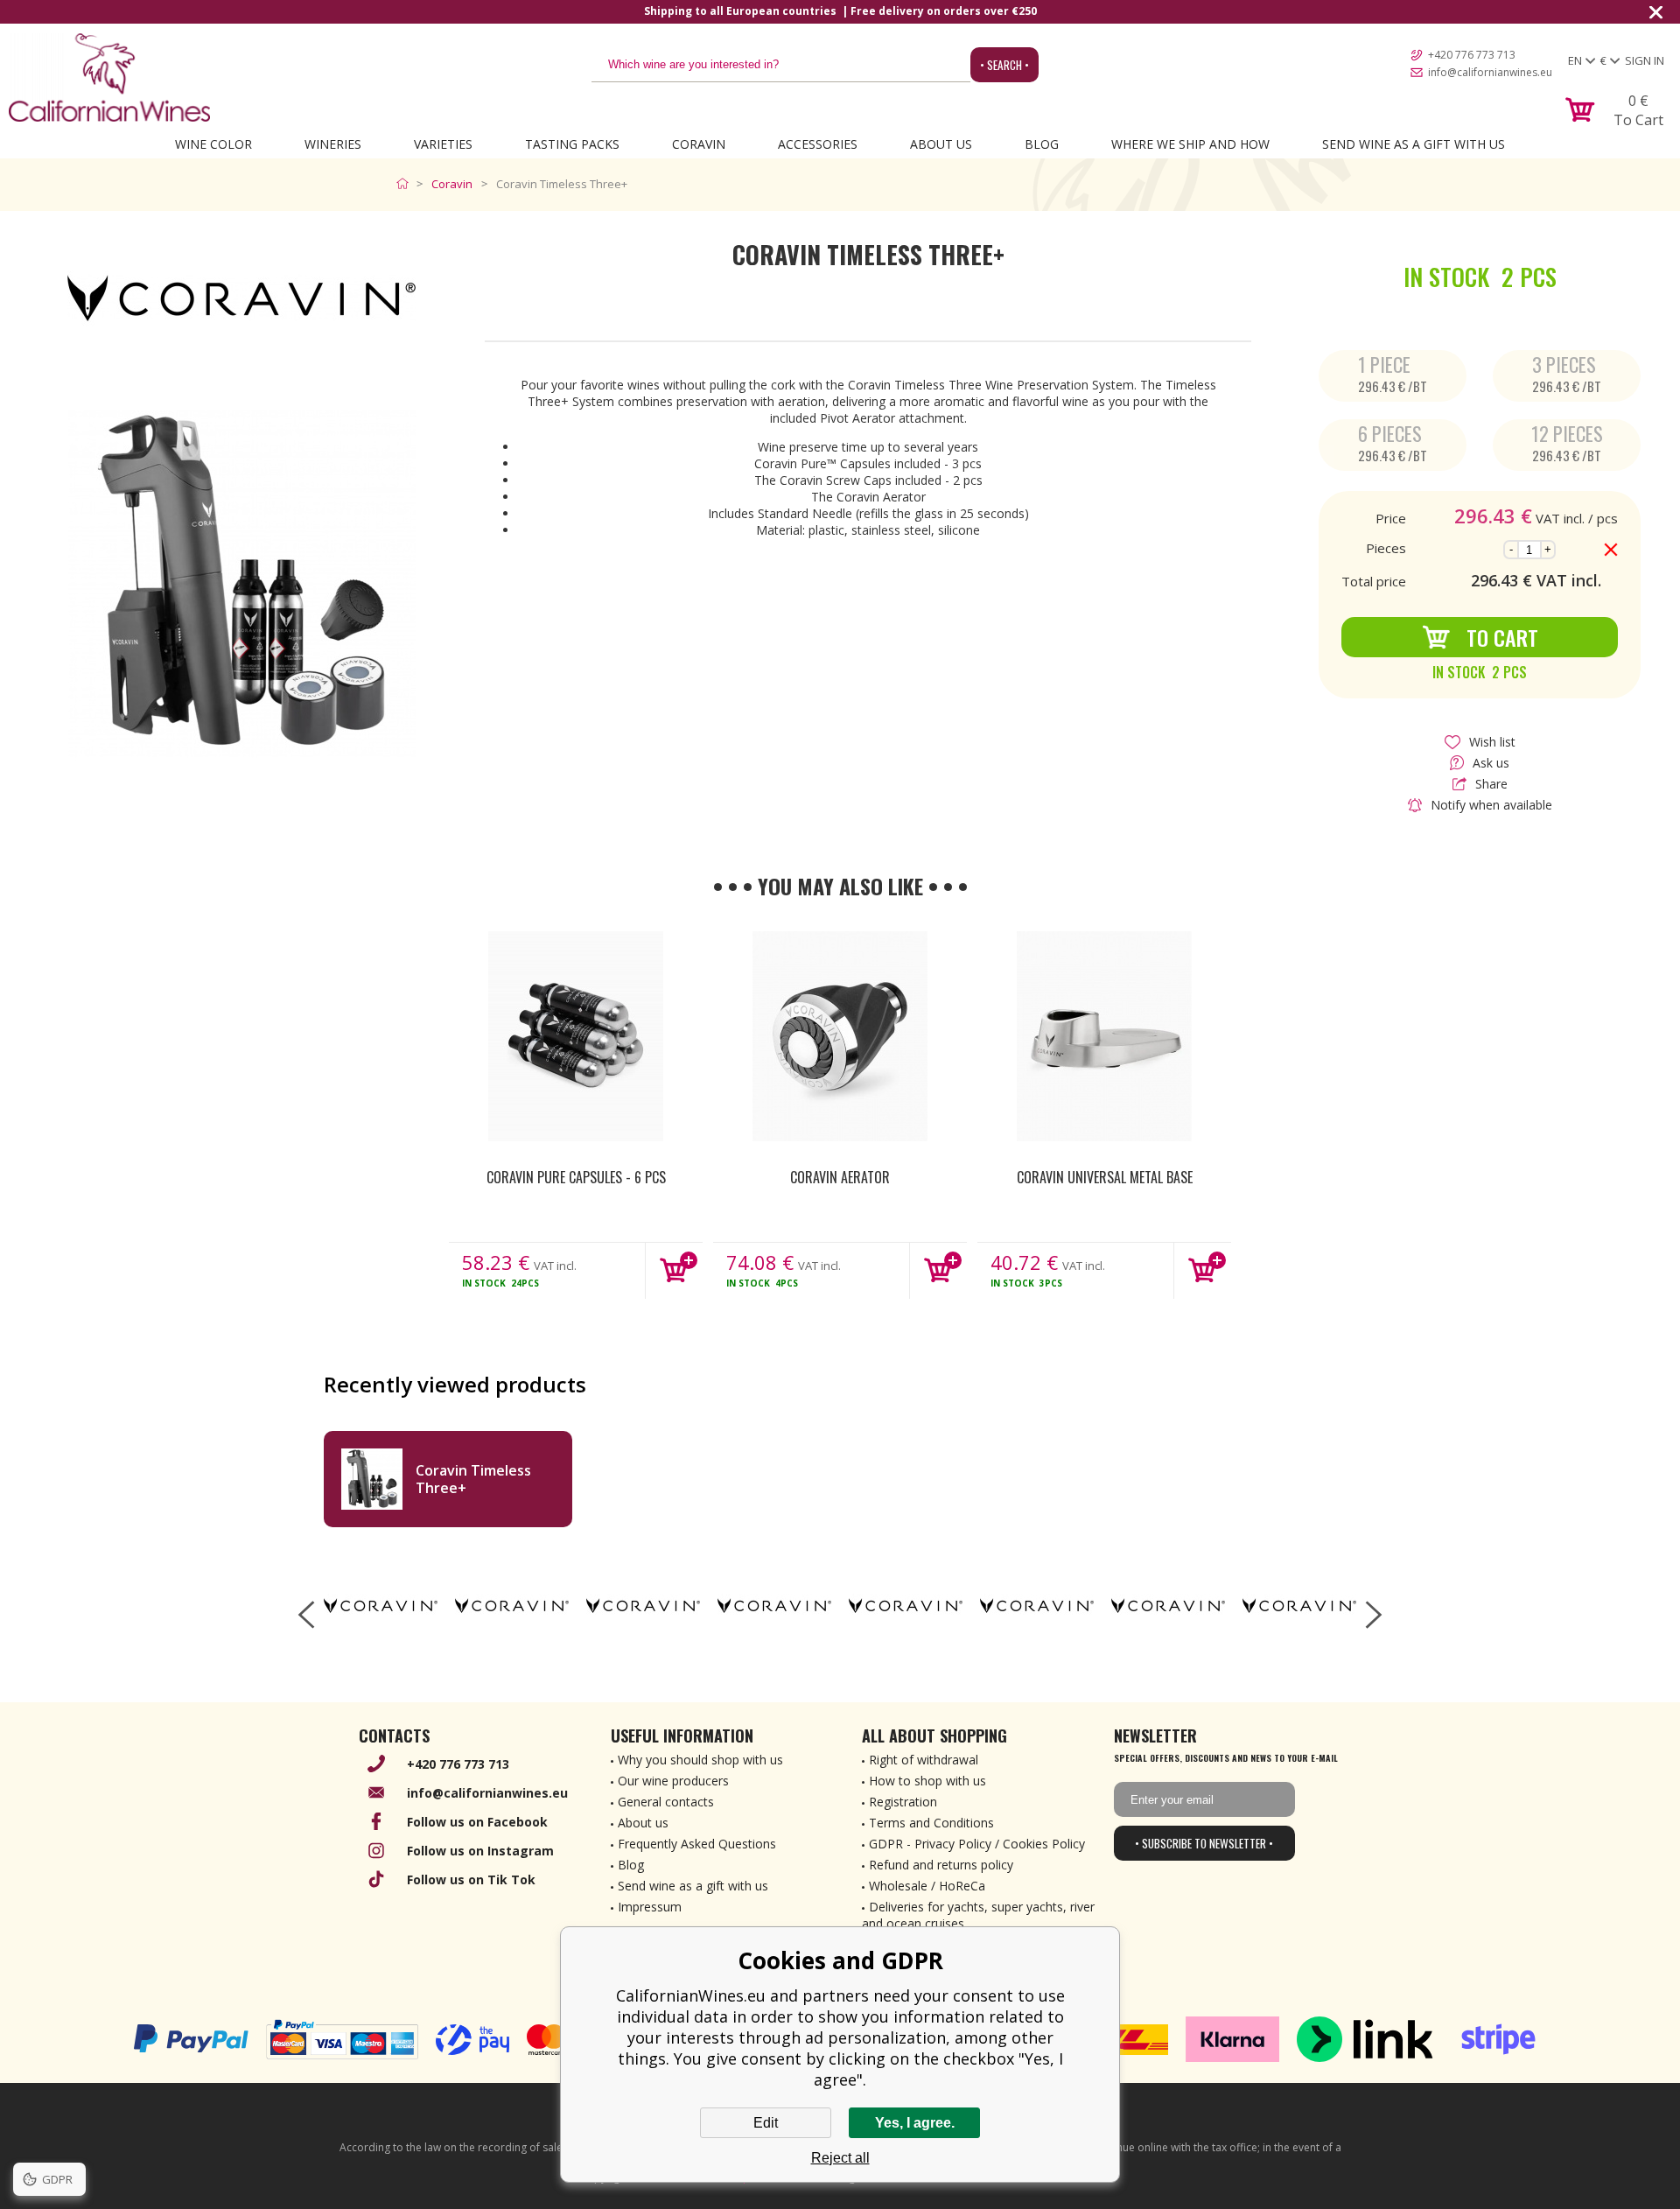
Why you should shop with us (700, 1760)
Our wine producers (673, 1781)
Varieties (443, 144)
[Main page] (406, 184)
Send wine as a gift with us (1414, 144)
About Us (941, 144)
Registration (903, 1802)
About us (643, 1823)
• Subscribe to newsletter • (1204, 1843)
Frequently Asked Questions (697, 1844)
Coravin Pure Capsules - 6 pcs (576, 1177)
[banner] (109, 77)
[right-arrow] (1374, 1615)
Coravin (699, 144)
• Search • (1004, 65)
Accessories (818, 144)
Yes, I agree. (915, 2123)
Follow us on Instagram (480, 1851)
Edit (766, 2123)
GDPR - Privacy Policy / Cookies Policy (977, 1844)
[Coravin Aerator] (840, 1036)
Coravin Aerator (840, 1177)
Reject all (840, 2158)
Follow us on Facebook (477, 1822)
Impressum (650, 1907)
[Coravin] (381, 1606)
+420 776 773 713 (1472, 55)
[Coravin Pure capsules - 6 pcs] (576, 1036)
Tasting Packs (572, 144)
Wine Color (213, 144)
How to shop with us (927, 1781)
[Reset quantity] (1611, 550)
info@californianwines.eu (1490, 72)
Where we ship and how (1190, 144)
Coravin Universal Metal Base (1105, 1177)
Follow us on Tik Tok (471, 1879)
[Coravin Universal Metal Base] (1104, 1036)
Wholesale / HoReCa (927, 1886)
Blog (1042, 144)
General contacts (666, 1802)
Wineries (333, 144)
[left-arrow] (306, 1615)
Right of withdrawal (924, 1760)
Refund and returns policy (941, 1865)
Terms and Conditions (931, 1823)
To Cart (1502, 637)
